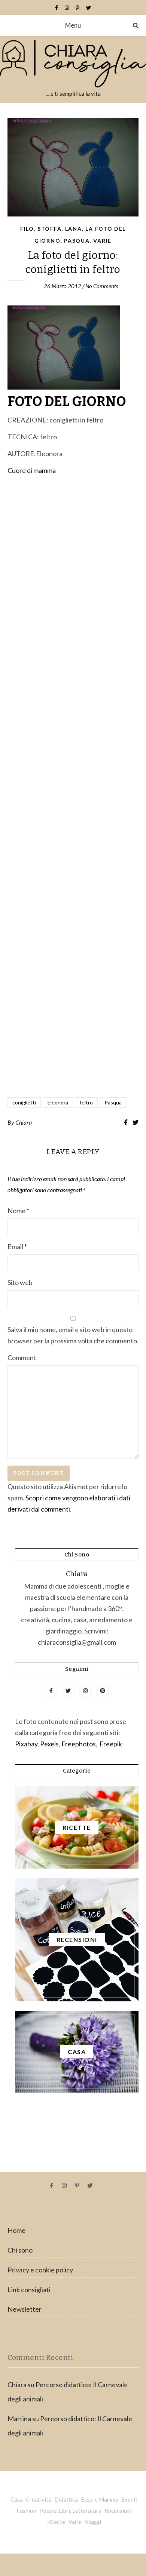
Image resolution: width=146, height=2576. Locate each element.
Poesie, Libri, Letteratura (70, 2511)
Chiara (24, 1122)
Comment (22, 1358)
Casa (17, 2499)
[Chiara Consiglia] (73, 70)
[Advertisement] (73, 787)
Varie (102, 241)
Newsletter (25, 2309)
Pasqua (77, 241)
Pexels (49, 1744)
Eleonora (58, 1102)
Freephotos (79, 1744)
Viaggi (93, 2522)
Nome (18, 1211)
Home (16, 2230)
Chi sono (20, 2250)
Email (17, 1246)
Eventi (129, 2499)
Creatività (39, 2499)
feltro (86, 1102)
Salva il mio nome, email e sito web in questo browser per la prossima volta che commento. (73, 1335)
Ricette (56, 2522)
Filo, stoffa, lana (51, 229)
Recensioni (118, 2511)
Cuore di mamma (32, 470)
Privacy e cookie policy (40, 2270)
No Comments (102, 286)
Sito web (20, 1282)
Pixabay (26, 1744)
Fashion (26, 2511)
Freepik (111, 1744)
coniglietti (24, 1102)
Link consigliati (29, 2290)
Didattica (66, 2499)
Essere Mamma (100, 2499)
